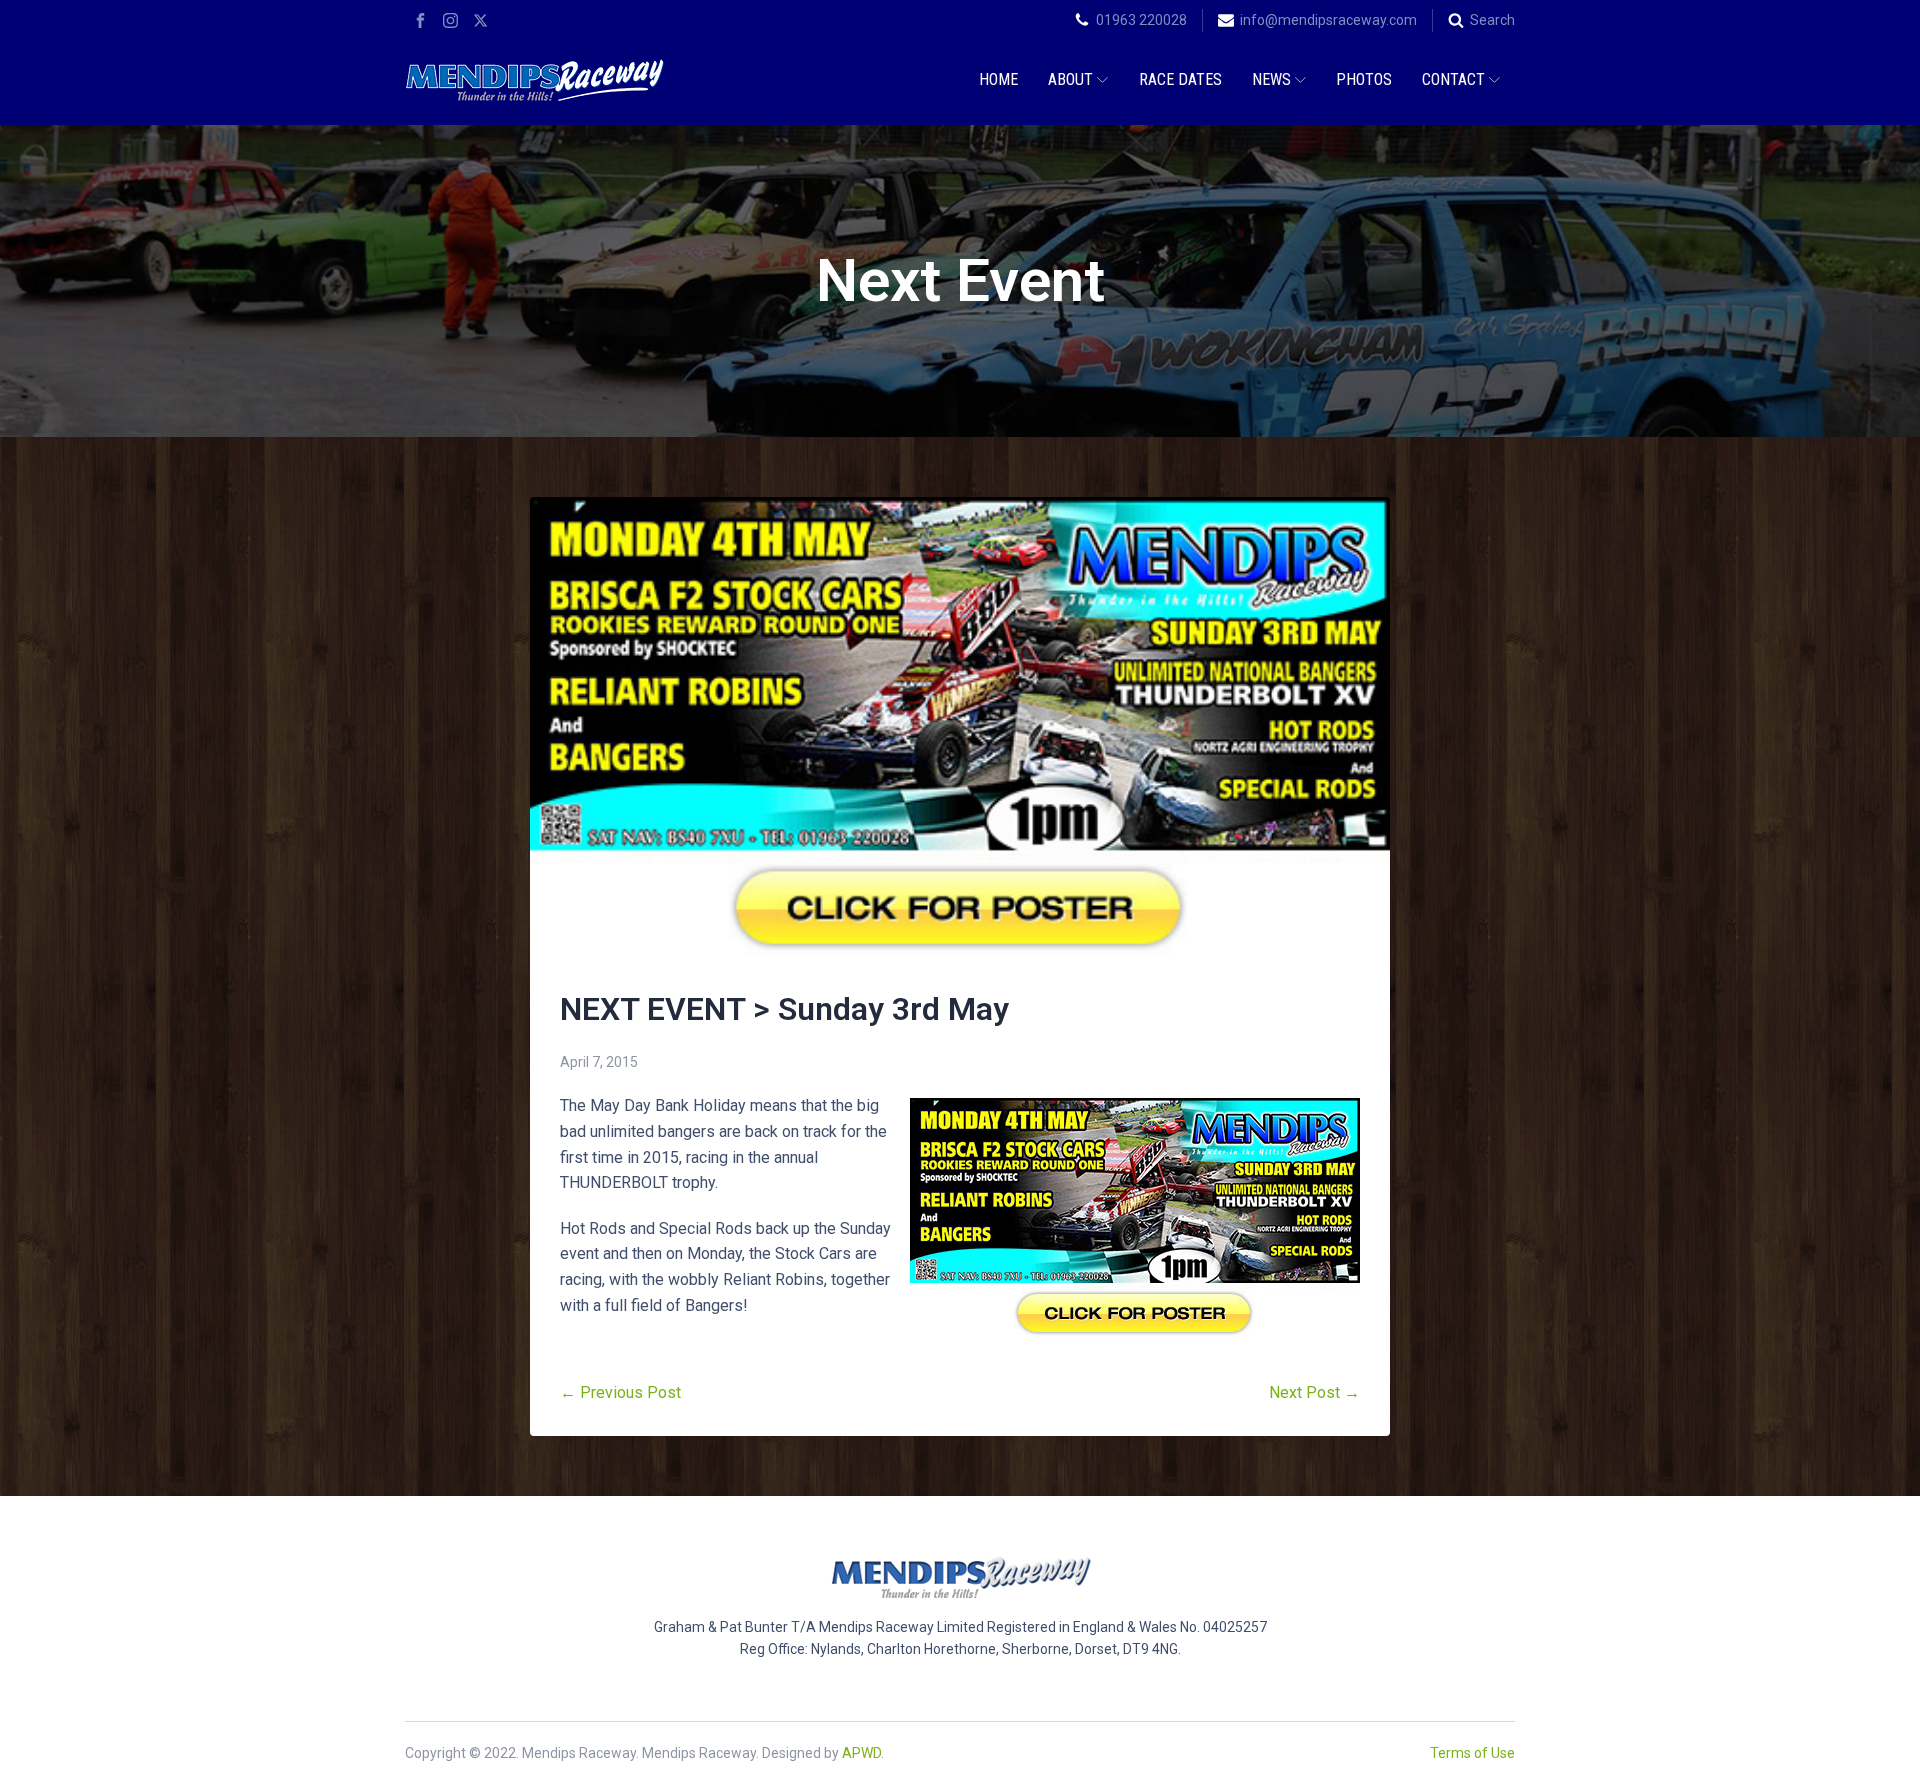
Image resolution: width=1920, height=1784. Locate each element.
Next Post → (1314, 1392)
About (1070, 79)
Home (998, 79)
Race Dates (1180, 79)
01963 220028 (1141, 20)
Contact (1453, 79)
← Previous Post (620, 1392)
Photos (1364, 79)
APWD (861, 1753)
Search (1492, 20)
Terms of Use (1472, 1753)
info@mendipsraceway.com (1328, 20)
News (1271, 79)
